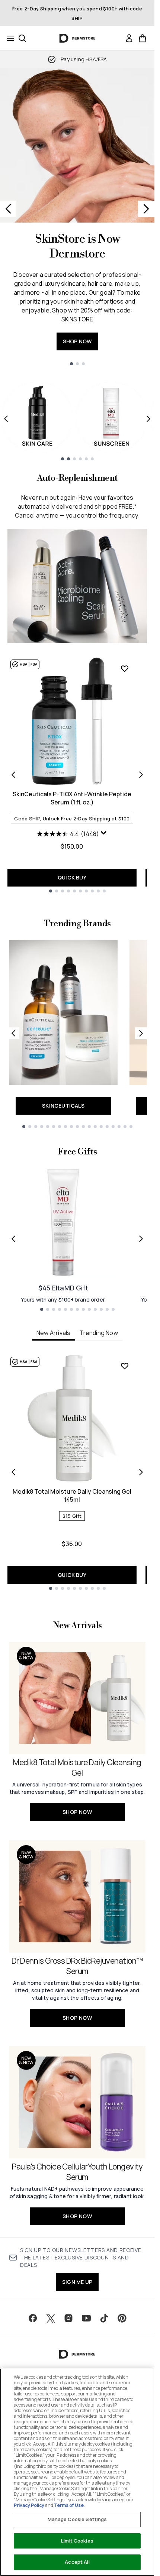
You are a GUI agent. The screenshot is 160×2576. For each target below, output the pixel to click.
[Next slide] (146, 209)
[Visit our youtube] (86, 2318)
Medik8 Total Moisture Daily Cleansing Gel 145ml (72, 1496)
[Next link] (141, 1033)
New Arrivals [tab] (53, 1333)
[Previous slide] (8, 209)
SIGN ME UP (77, 2282)
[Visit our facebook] (33, 2318)
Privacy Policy (29, 2505)
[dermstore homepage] (77, 38)
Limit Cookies (77, 2541)
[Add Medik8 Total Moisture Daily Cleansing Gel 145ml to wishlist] (125, 1366)
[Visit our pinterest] (122, 2318)
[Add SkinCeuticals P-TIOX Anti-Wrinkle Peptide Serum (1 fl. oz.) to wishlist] (125, 668)
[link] (129, 38)
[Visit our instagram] (68, 2318)
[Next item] (148, 419)
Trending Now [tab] (99, 1333)
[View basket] (143, 38)
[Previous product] (13, 775)
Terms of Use (69, 2505)
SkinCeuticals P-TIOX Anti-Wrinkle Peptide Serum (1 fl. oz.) (72, 798)
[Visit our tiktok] (104, 2318)
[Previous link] (13, 1033)
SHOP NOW (77, 341)
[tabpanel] (77, 1472)
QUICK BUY (72, 877)
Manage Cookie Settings (77, 2519)
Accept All (77, 2562)
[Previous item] (6, 419)
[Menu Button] (8, 38)
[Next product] (141, 775)
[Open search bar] (22, 38)
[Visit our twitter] (51, 2318)
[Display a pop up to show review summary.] (104, 833)
